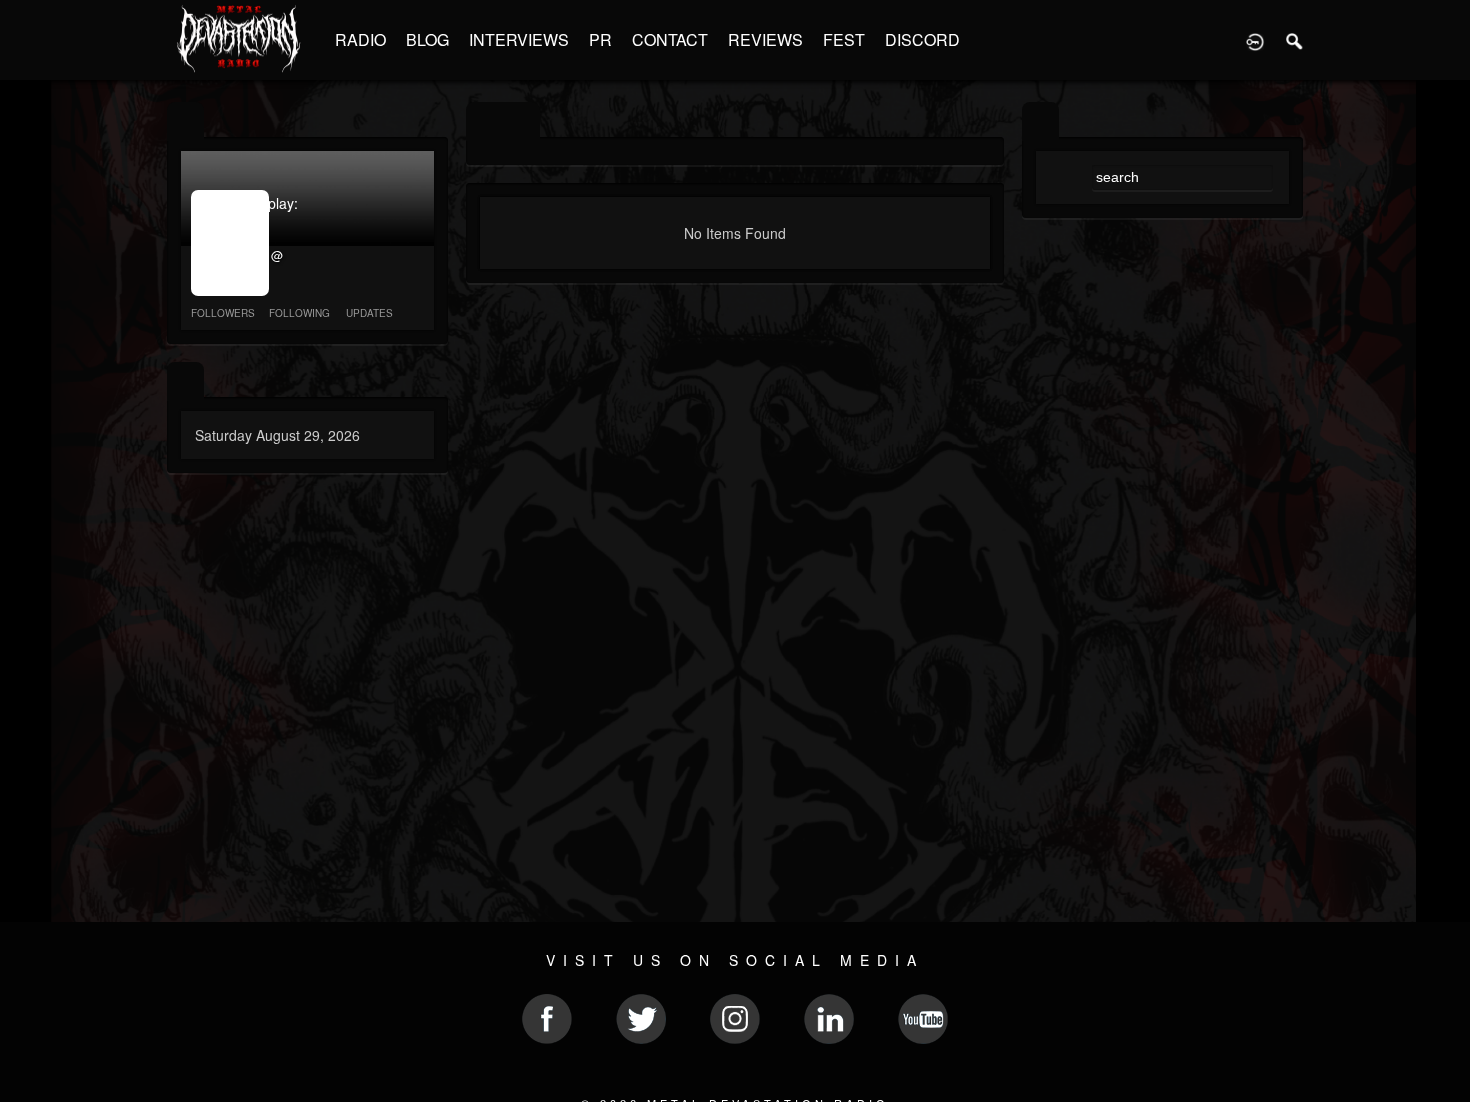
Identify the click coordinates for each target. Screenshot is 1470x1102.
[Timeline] (484, 121)
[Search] (1295, 40)
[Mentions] (521, 121)
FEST (844, 39)
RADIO (360, 39)
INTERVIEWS (519, 39)
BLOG (427, 39)
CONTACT (670, 39)
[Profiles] (185, 121)
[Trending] (185, 381)
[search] (1040, 121)
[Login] (1255, 40)
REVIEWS (765, 39)
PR (600, 39)
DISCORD (922, 39)
